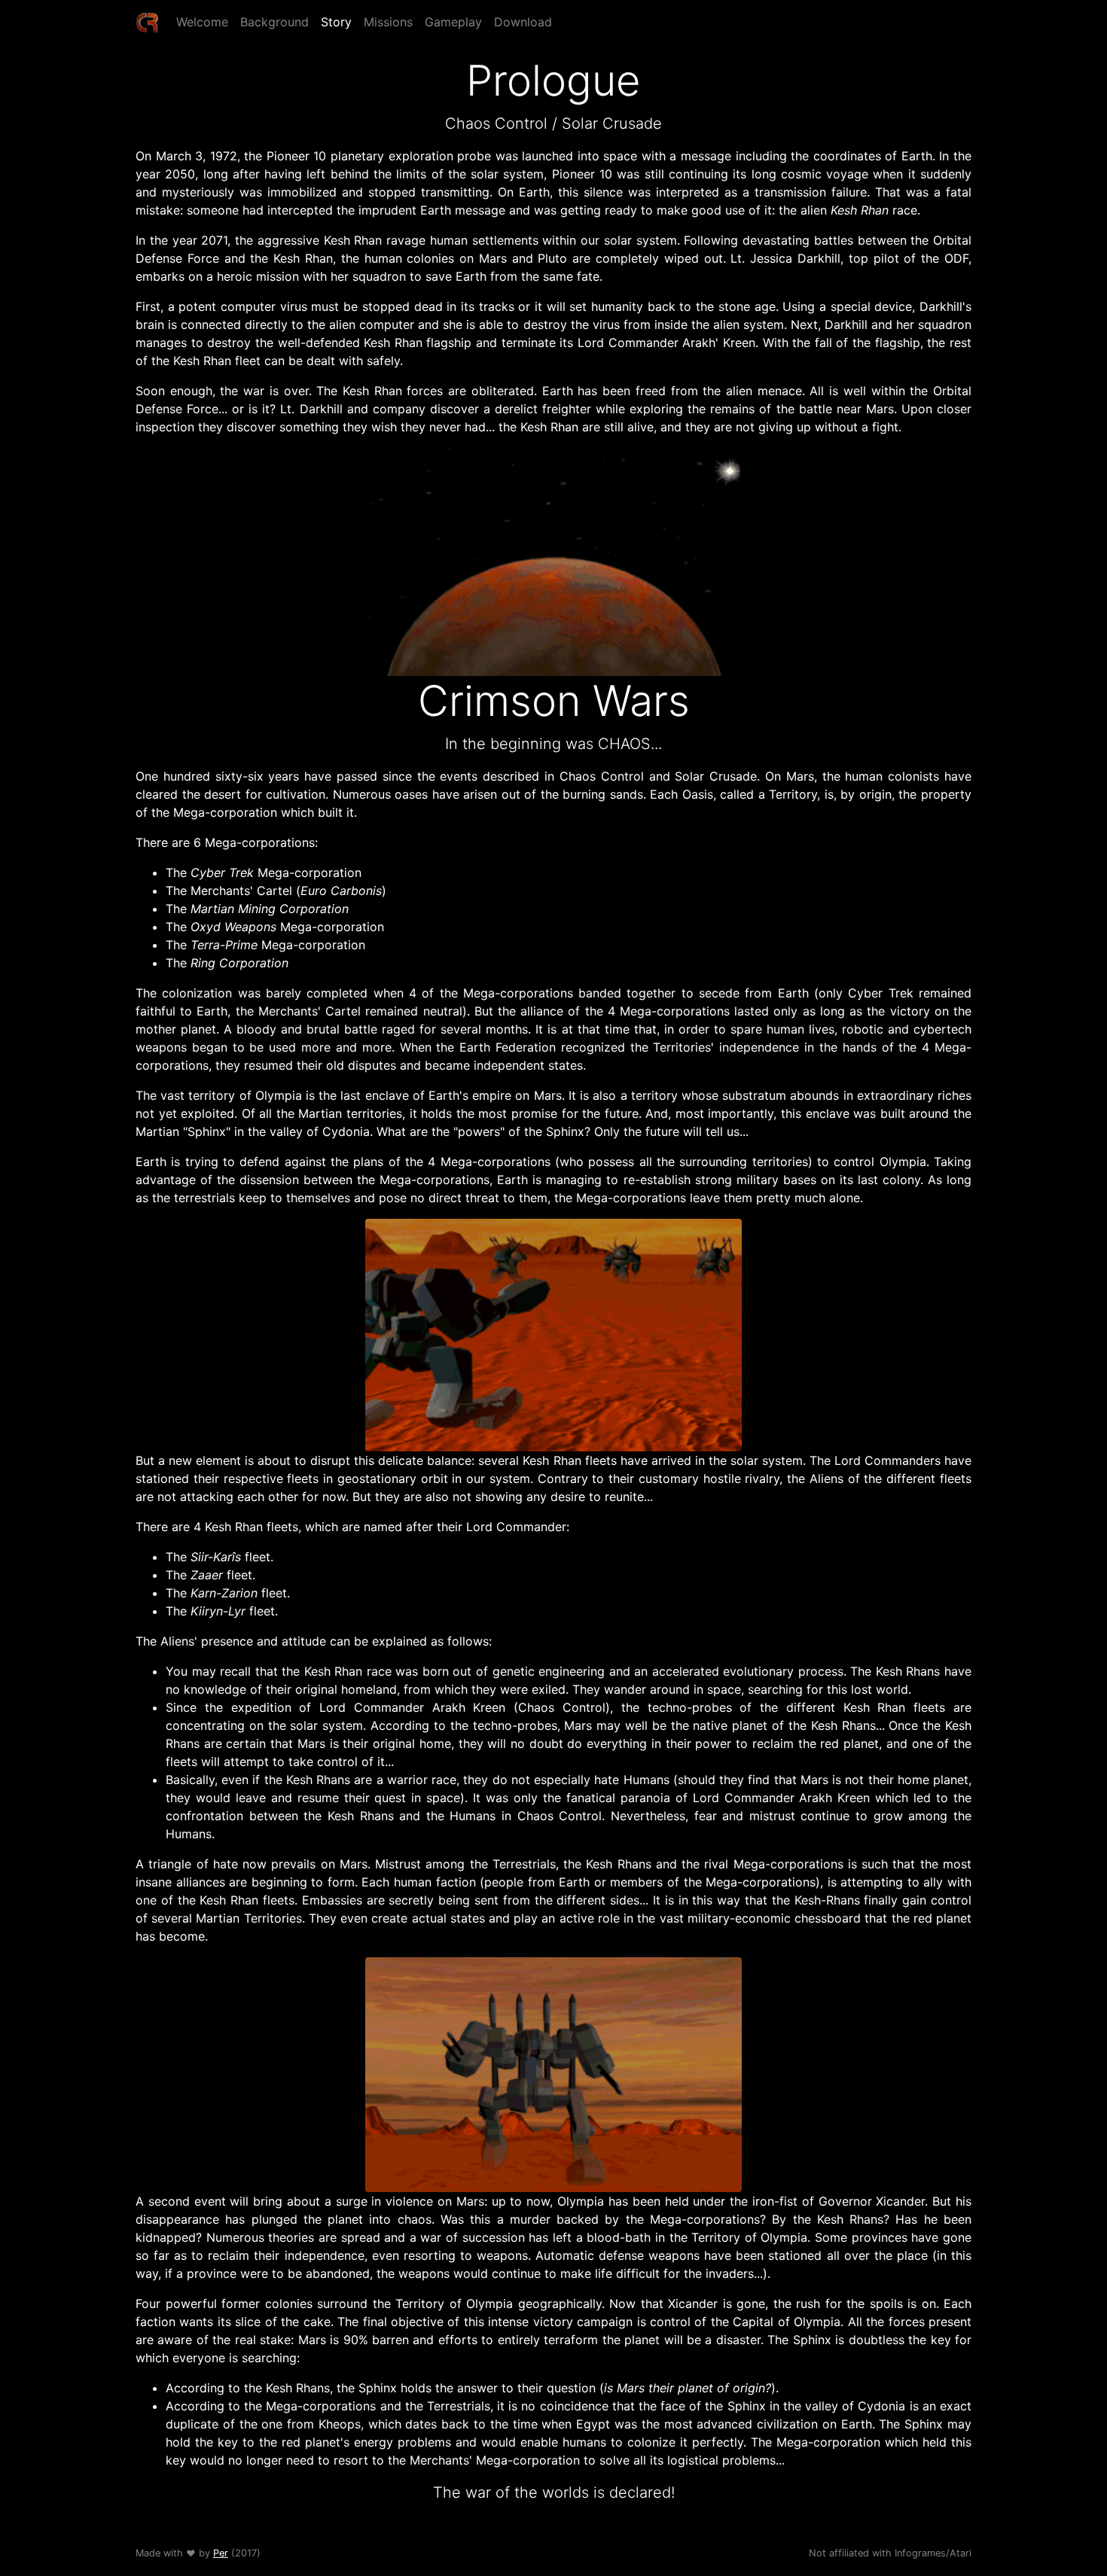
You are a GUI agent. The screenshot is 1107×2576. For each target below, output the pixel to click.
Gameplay (453, 22)
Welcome (202, 22)
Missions (388, 22)
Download (523, 22)
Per (221, 2553)
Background (274, 22)
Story (336, 22)
